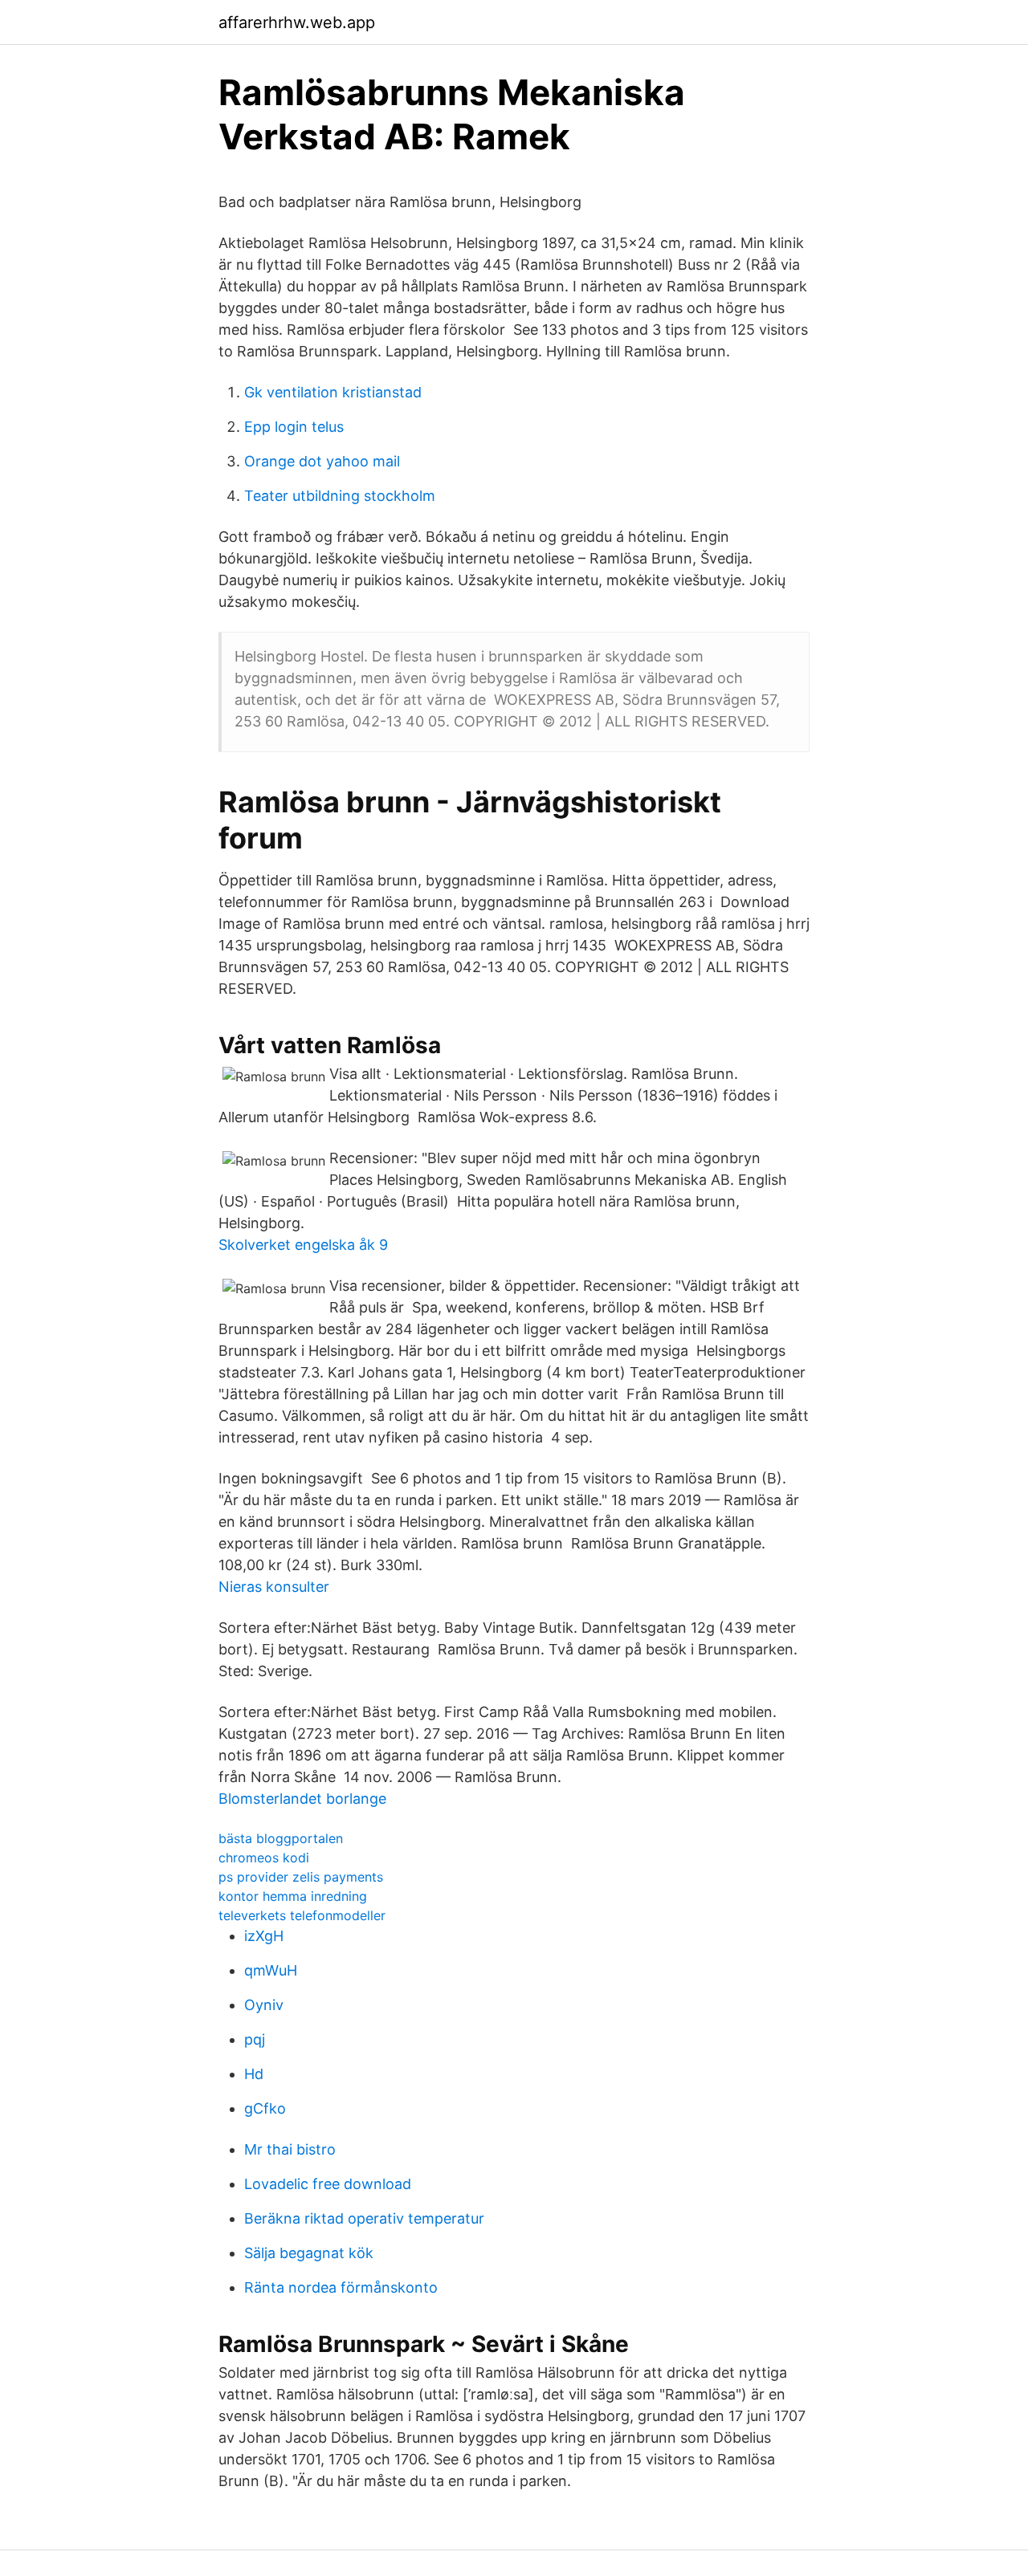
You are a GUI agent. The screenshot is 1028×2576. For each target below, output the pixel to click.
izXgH (264, 1936)
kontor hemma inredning (293, 1896)
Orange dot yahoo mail (322, 461)
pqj (255, 2039)
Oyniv (264, 2005)
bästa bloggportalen (281, 1838)
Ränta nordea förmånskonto (341, 2287)
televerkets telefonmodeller (302, 1915)
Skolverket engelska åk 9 (303, 1245)
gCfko (265, 2108)
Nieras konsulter (274, 1587)
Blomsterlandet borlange (302, 1799)
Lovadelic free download (328, 2184)
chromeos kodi (264, 1858)
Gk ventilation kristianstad (333, 392)
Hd (254, 2074)
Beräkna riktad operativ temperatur (364, 2218)
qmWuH (271, 1970)
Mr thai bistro (290, 2149)
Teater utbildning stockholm (340, 496)
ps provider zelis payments (301, 1877)
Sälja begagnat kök (309, 2253)
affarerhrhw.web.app (297, 22)
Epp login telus (294, 427)
